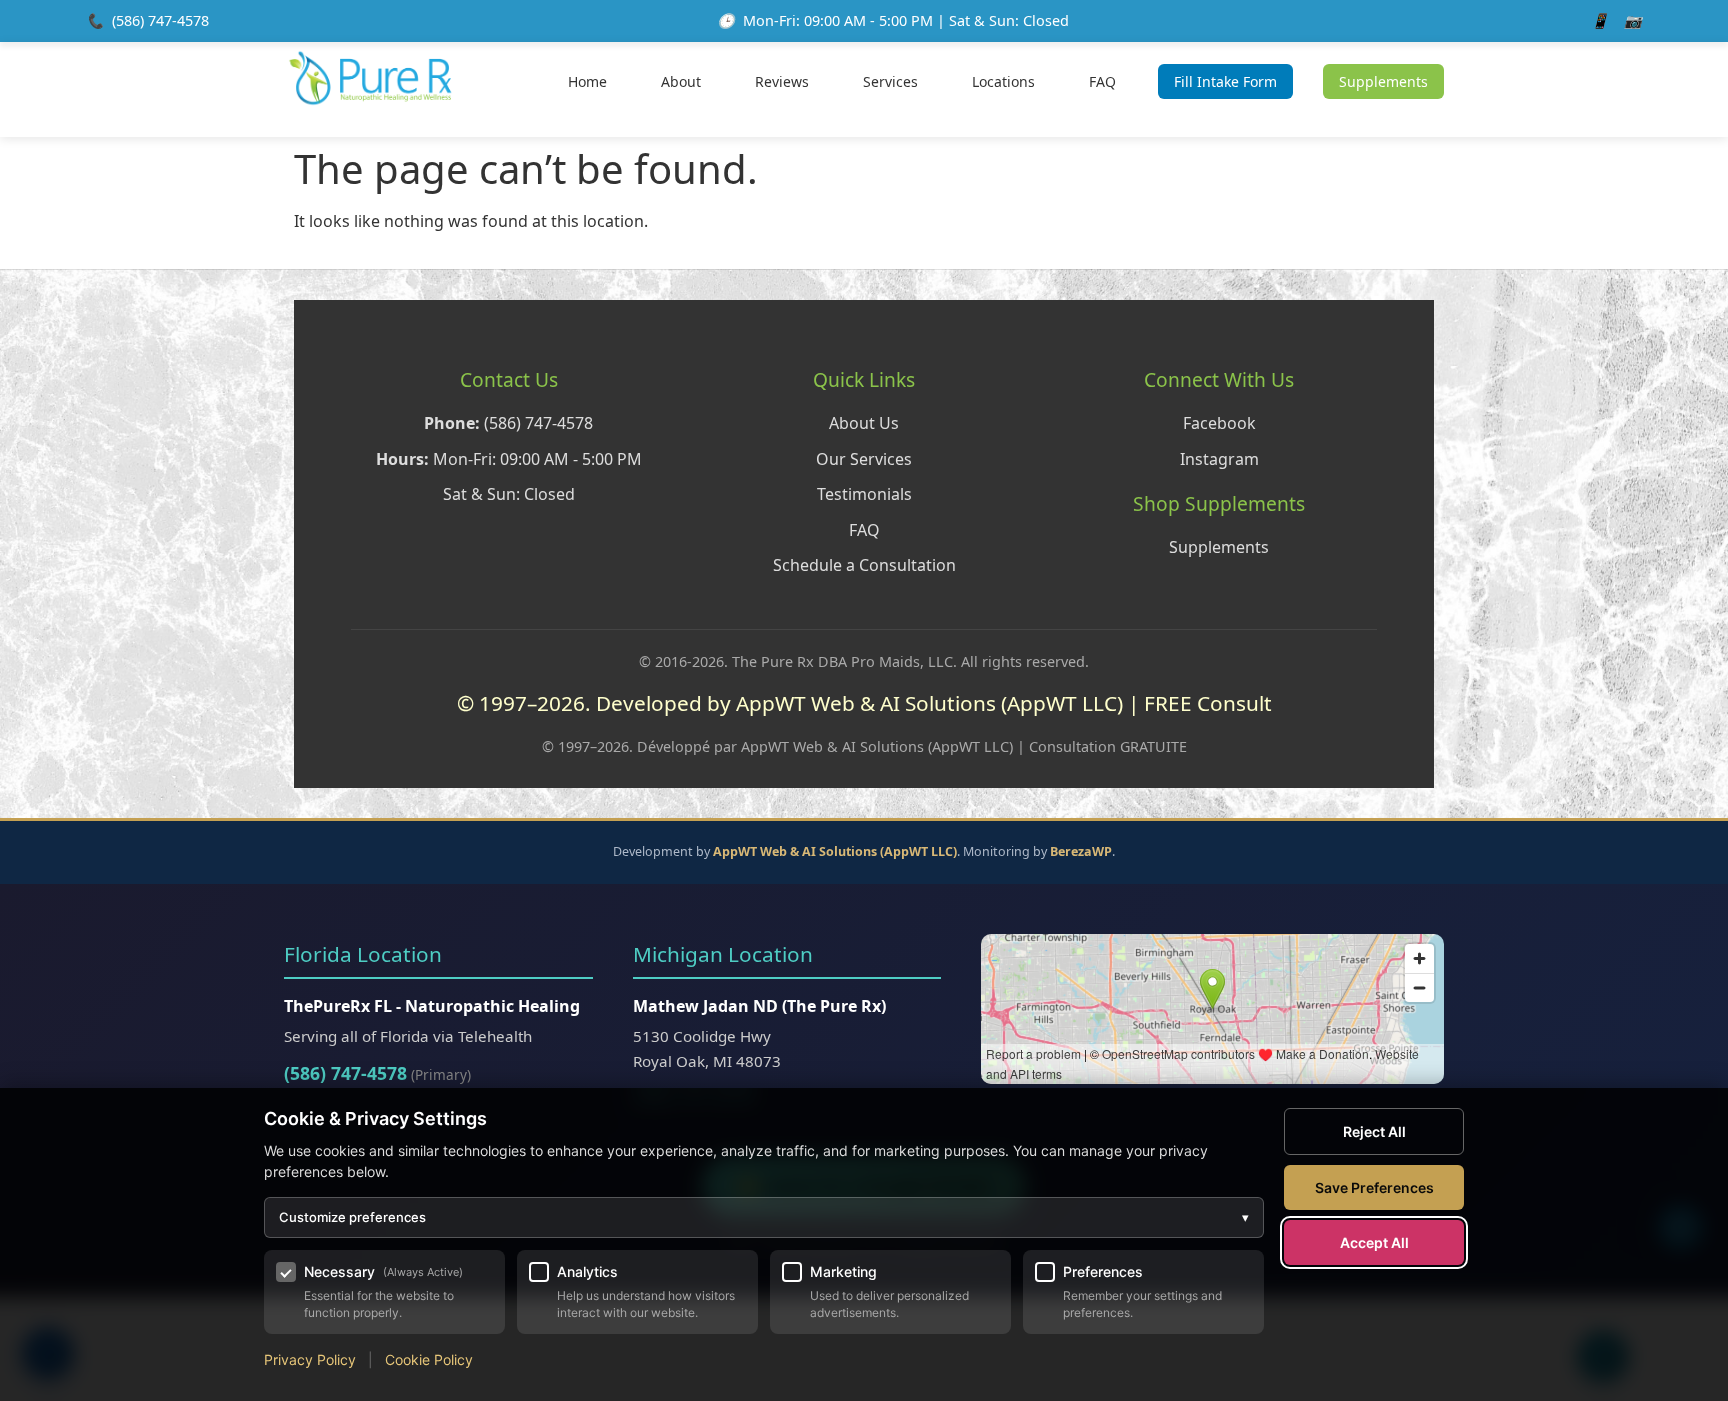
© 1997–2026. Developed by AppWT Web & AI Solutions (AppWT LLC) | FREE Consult (864, 703)
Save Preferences (1374, 1187)
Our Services (864, 459)
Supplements (1383, 81)
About (681, 81)
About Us (864, 423)
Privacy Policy (310, 1359)
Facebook (1219, 423)
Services (890, 81)
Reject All (1374, 1131)
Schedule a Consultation (864, 565)
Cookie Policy (429, 1359)
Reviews (782, 81)
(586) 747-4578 (160, 20)
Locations (1003, 81)
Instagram (1219, 459)
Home (587, 81)
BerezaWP (1081, 851)
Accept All (1374, 1242)
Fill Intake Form (1225, 81)
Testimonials (864, 494)
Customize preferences (764, 1217)
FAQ (1102, 81)
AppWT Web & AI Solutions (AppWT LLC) (835, 851)
